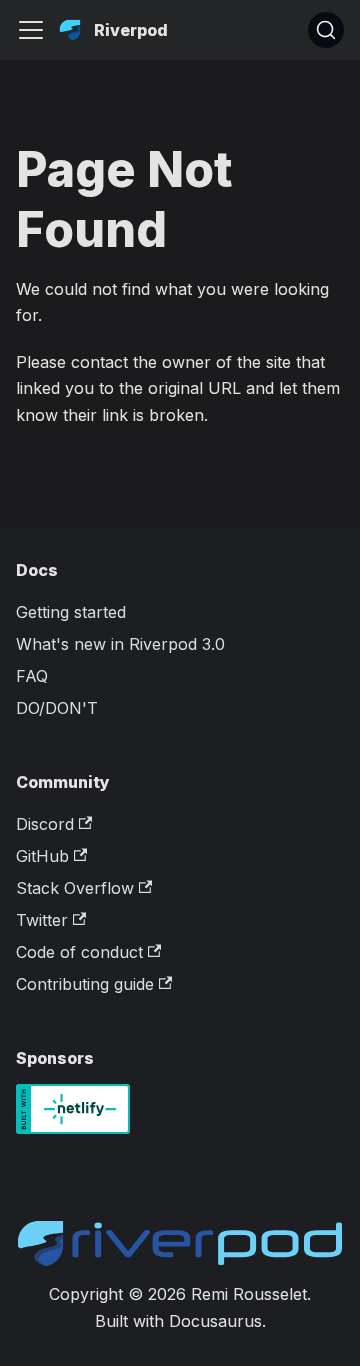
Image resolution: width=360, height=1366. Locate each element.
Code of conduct (79, 952)
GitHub (42, 856)
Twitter (42, 920)
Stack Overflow (75, 888)
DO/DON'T (57, 708)
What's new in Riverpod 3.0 (120, 644)
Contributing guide (85, 984)
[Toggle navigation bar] (31, 30)
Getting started (71, 612)
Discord (45, 824)
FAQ (32, 676)
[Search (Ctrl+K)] (326, 30)
